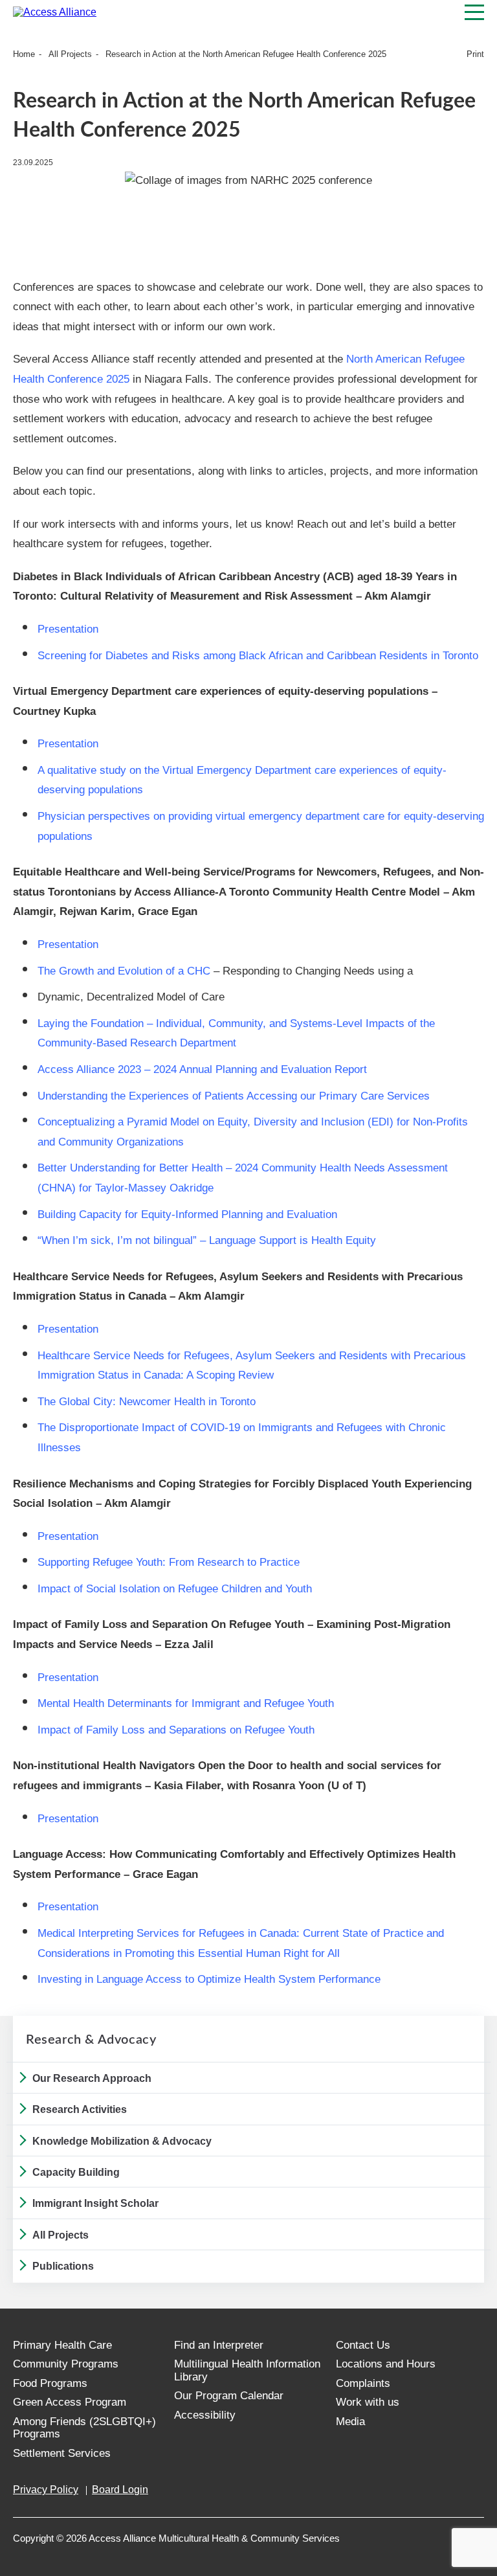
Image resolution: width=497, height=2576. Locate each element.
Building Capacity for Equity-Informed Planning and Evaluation (187, 1215)
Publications (63, 2266)
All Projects (70, 54)
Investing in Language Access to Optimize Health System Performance (209, 1979)
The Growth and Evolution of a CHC (124, 971)
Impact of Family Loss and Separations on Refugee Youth (176, 1730)
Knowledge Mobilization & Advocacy (122, 2141)
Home (24, 54)
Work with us (368, 2402)
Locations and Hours (386, 2364)
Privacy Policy (46, 2490)
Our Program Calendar (229, 2396)
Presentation (70, 629)
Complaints (363, 2383)
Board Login (120, 2490)
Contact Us (363, 2345)
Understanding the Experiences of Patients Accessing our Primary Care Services (234, 1096)
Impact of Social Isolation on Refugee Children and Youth (175, 1589)
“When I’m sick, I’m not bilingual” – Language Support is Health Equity (207, 1240)
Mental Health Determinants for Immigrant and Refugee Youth (186, 1703)
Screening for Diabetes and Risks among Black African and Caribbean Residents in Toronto (258, 656)
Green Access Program (70, 2402)
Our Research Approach (92, 2078)
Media (350, 2422)
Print (475, 54)
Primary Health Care (62, 2345)
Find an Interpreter (219, 2345)
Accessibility (205, 2415)
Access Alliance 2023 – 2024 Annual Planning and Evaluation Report (202, 1069)
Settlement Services (62, 2453)
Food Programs (50, 2383)
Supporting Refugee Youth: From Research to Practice (169, 1562)
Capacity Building (76, 2172)
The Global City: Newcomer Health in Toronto (147, 1402)
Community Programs (66, 2364)
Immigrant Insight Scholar (95, 2203)
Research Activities (80, 2109)
